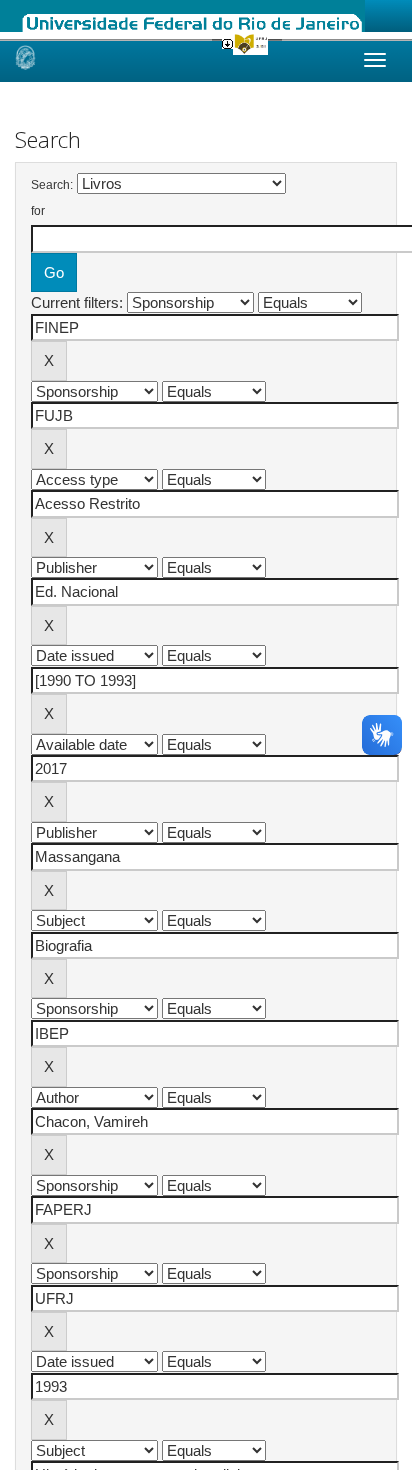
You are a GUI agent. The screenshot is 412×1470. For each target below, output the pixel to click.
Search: (52, 185)
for (38, 211)
